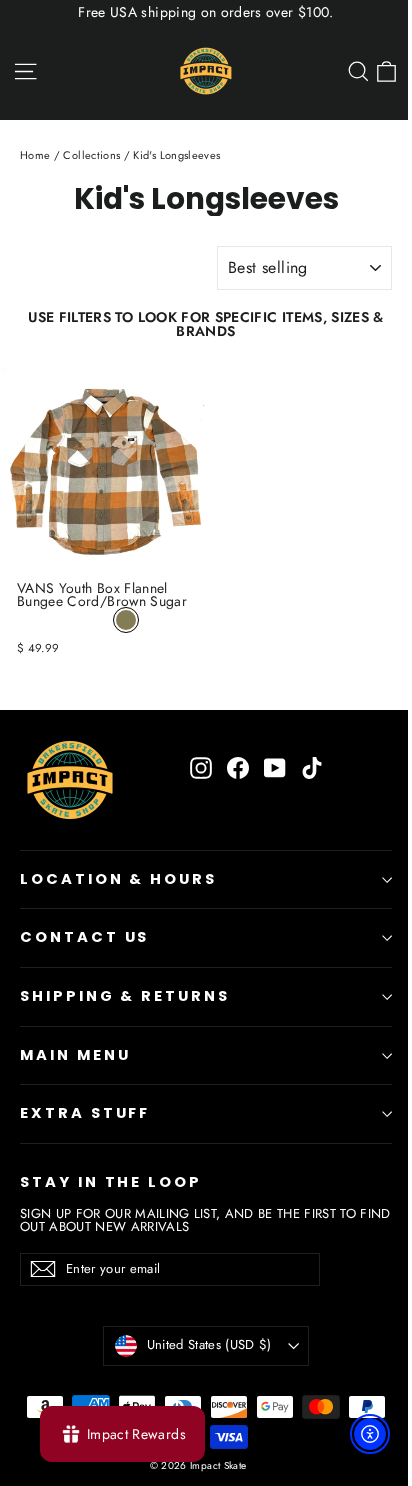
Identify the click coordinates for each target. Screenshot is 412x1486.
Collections (91, 155)
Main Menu (75, 1055)
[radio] (126, 620)
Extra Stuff (85, 1113)
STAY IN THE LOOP (111, 1182)
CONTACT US (84, 937)
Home (35, 155)
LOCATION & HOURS (118, 879)
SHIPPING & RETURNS (125, 996)
